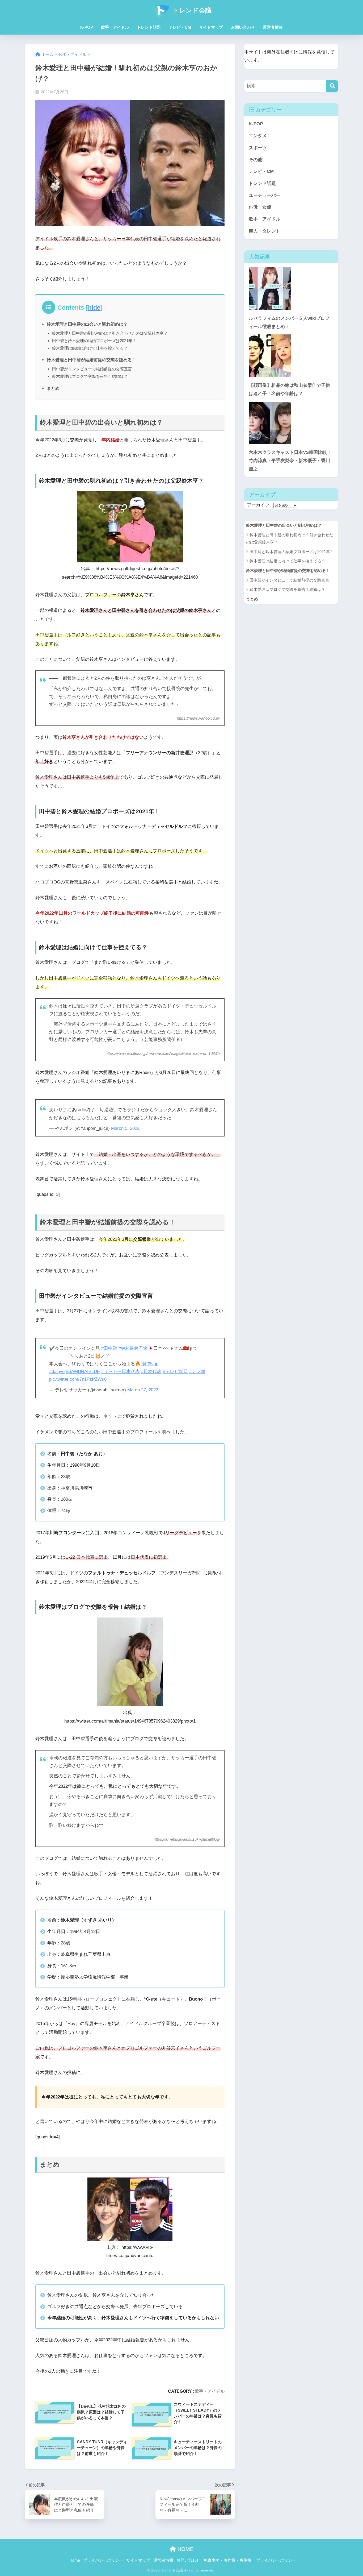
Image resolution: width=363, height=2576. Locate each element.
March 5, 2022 (125, 1128)
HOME (185, 2549)
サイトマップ (211, 27)
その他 (256, 160)
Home (75, 2560)
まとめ (53, 388)
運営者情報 (273, 27)
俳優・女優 (260, 207)
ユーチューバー (265, 195)
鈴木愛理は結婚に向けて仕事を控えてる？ (90, 348)
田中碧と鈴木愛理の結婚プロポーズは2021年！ (94, 341)
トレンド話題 (149, 27)
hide (94, 308)
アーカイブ (258, 505)
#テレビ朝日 (175, 1372)
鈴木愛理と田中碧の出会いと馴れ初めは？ (87, 324)
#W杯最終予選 (133, 1348)
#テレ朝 (197, 1372)
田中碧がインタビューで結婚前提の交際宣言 (92, 369)
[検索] (332, 86)
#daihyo (57, 1372)
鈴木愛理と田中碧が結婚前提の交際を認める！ (91, 360)
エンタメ (258, 136)
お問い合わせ (243, 27)
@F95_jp (149, 1364)
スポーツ (258, 148)
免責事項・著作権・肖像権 (227, 2560)
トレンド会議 (191, 10)
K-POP (87, 27)
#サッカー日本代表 (121, 1372)
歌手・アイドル (115, 27)
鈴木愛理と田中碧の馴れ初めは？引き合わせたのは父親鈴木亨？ (110, 333)
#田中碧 (109, 1348)
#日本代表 (151, 1372)
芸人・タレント (265, 231)
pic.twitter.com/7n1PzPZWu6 (78, 1379)
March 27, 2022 (143, 1390)
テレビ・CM (180, 27)
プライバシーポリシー (103, 2560)
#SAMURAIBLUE (83, 1372)
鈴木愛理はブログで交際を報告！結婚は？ (90, 376)
